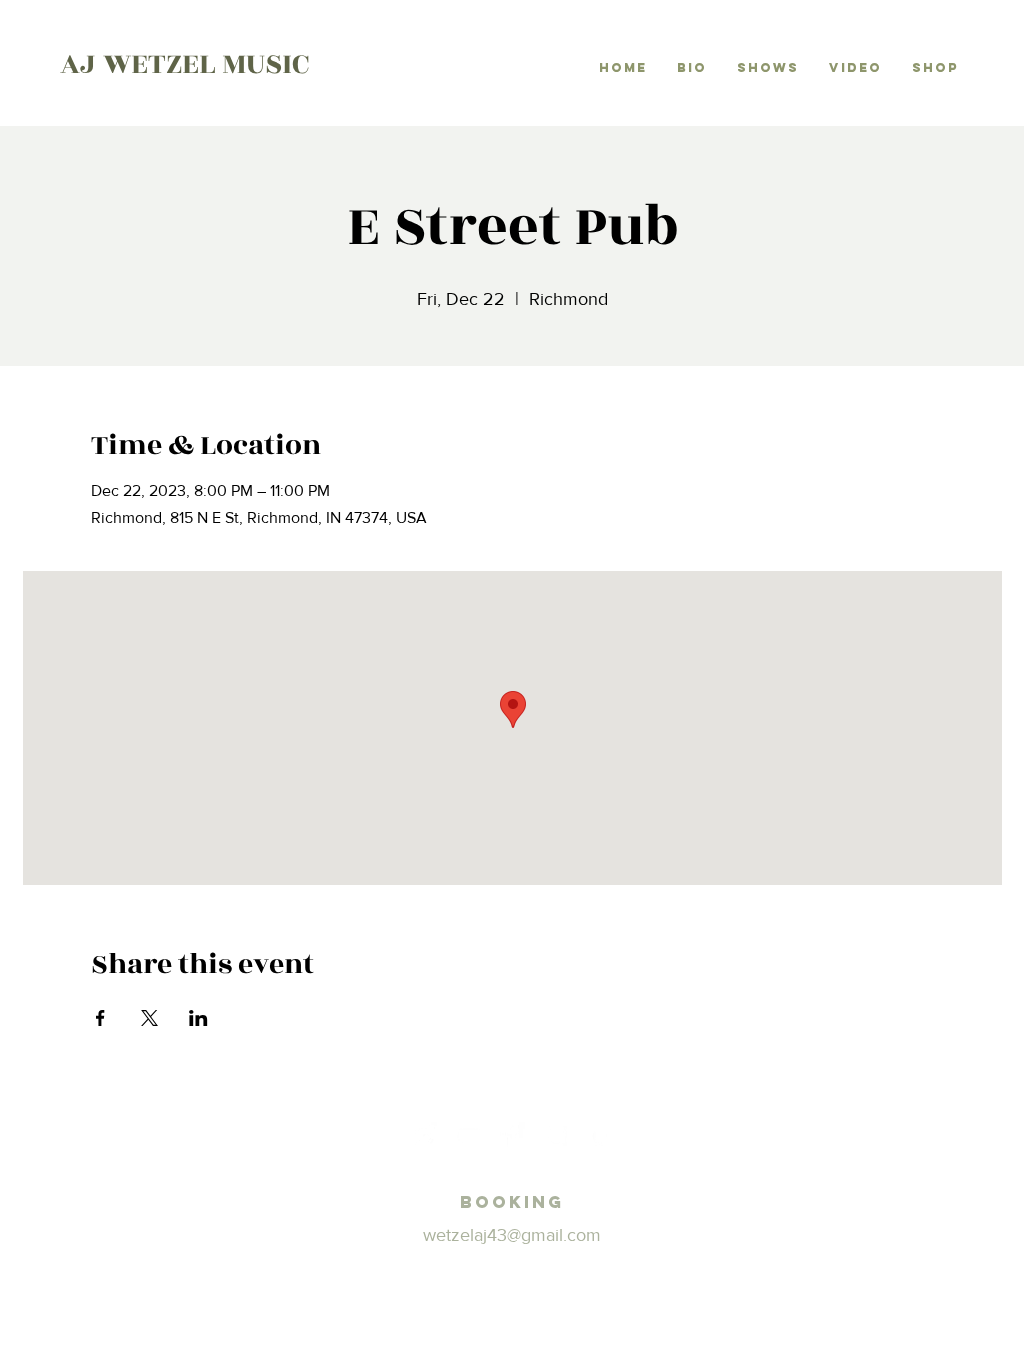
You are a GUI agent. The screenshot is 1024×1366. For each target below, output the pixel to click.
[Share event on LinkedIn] (198, 1018)
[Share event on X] (149, 1018)
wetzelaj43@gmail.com (512, 1235)
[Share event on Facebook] (100, 1018)
